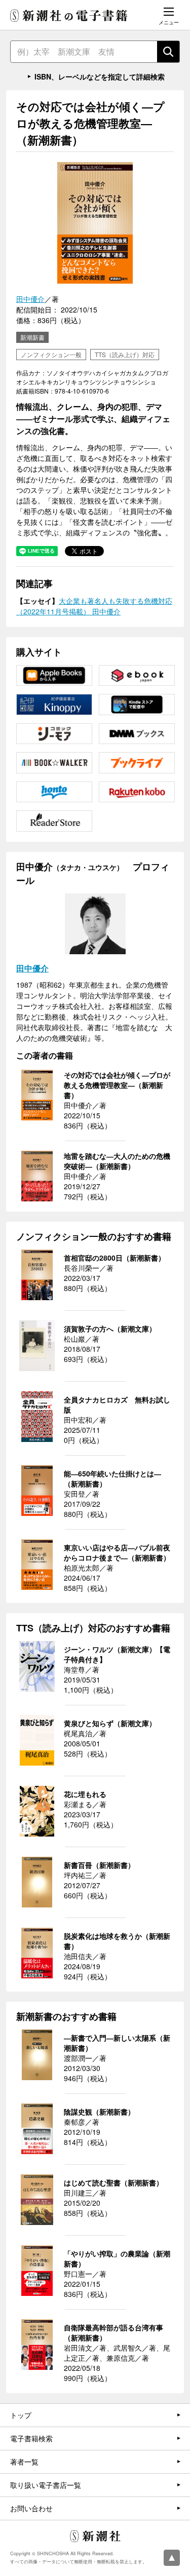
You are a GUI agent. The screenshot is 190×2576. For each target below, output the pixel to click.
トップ (21, 2415)
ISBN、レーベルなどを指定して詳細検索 (100, 76)
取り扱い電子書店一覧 (46, 2485)
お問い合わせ (31, 2508)
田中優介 (30, 299)
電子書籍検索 (31, 2438)
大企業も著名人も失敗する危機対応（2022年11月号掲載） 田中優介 (94, 606)
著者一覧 (24, 2462)
